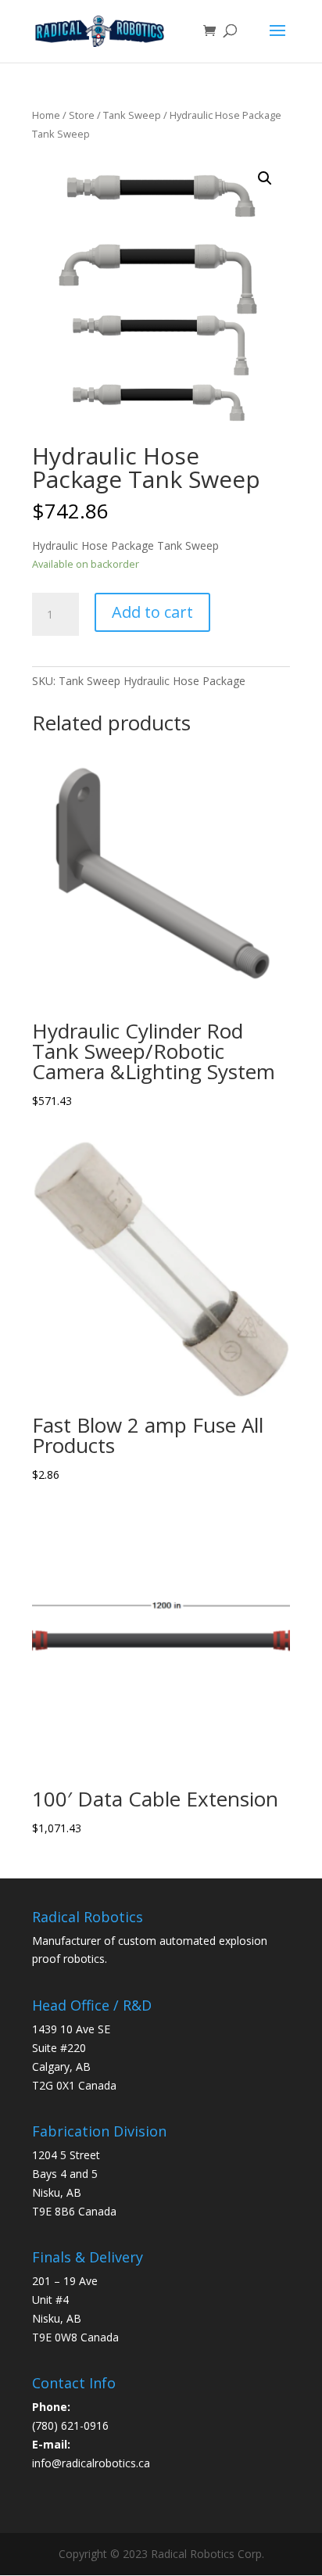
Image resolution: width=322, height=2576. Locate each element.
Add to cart (152, 612)
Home (46, 115)
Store (82, 115)
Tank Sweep (132, 115)
